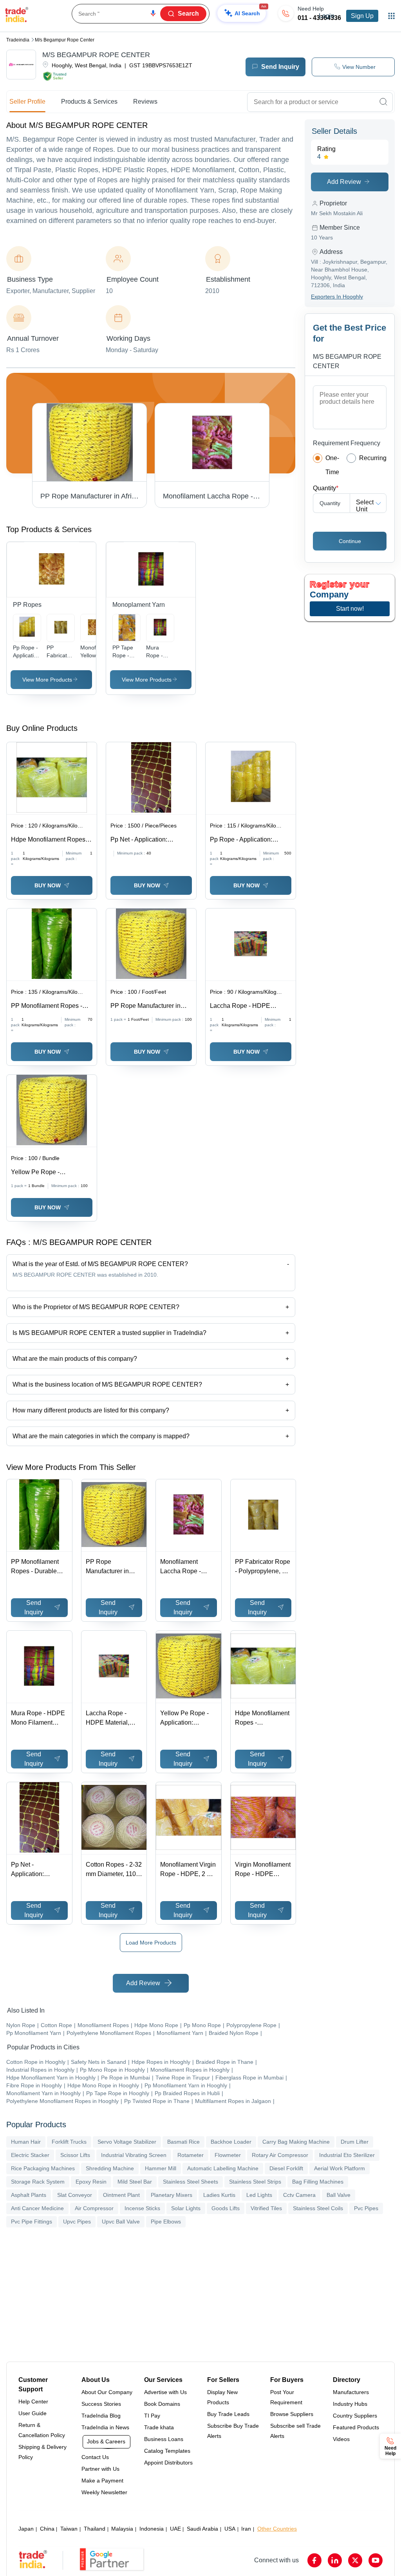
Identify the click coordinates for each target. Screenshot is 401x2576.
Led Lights (259, 2195)
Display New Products (222, 2397)
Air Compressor (94, 2208)
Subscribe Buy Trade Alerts (233, 2431)
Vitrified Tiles (266, 2208)
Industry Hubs (350, 2404)
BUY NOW (48, 885)
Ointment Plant (121, 2195)
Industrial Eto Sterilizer (347, 2155)
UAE (175, 2529)
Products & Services (89, 102)
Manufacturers (351, 2392)
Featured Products (356, 2427)
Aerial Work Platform (340, 2168)
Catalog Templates (167, 2451)
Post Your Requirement (286, 2397)
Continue (350, 541)
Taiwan (69, 2529)
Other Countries (277, 2529)
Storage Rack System (38, 2182)
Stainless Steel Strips (255, 2182)
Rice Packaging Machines (43, 2168)
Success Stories (101, 2404)
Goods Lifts (226, 2208)
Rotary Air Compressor (280, 2155)
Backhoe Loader (231, 2142)
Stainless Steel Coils (318, 2208)
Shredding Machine (110, 2168)
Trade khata (159, 2427)
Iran (246, 2529)
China (47, 2529)
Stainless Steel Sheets (191, 2182)
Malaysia (122, 2529)
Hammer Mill (161, 2168)
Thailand (95, 2529)
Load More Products (151, 1943)
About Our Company (107, 2392)
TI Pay (152, 2416)
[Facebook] (314, 2560)
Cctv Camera (299, 2195)
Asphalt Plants (29, 2195)
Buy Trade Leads (228, 2414)
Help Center (33, 2402)
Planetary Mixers (172, 2195)
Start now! (350, 609)
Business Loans (164, 2439)
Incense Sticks (142, 2208)
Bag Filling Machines (318, 2182)
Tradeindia (18, 40)
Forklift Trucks (69, 2142)
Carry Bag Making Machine (296, 2142)
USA (230, 2529)
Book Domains (162, 2404)
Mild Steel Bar (135, 2182)
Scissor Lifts (75, 2155)
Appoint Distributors (168, 2463)
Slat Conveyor (75, 2195)
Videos (341, 2439)
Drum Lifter (355, 2142)
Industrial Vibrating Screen (134, 2155)
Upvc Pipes (77, 2222)
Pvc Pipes (366, 2208)
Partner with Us (100, 2469)
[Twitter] (355, 2560)
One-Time (332, 465)
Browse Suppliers (292, 2414)
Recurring (373, 458)
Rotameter (191, 2155)
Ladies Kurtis (219, 2195)
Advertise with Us (165, 2392)
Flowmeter (228, 2155)
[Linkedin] (335, 2560)
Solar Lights (186, 2208)
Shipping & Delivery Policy (42, 2452)
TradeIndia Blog (101, 2416)
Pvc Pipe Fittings (32, 2222)
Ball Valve (339, 2195)
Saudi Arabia (202, 2529)
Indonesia (152, 2529)
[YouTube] (376, 2560)
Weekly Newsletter (104, 2492)
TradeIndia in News (105, 2427)
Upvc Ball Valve (121, 2222)
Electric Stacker (30, 2155)
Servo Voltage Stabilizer (127, 2142)
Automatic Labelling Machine (223, 2168)
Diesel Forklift (286, 2168)
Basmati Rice (183, 2142)
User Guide (33, 2413)
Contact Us (95, 2457)
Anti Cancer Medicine (37, 2208)
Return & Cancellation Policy (42, 2430)
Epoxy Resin (91, 2182)
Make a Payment (102, 2481)
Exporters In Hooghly (337, 297)
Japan (26, 2529)
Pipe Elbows (166, 2222)
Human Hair (26, 2142)
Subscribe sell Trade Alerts (295, 2431)
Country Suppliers (355, 2416)
